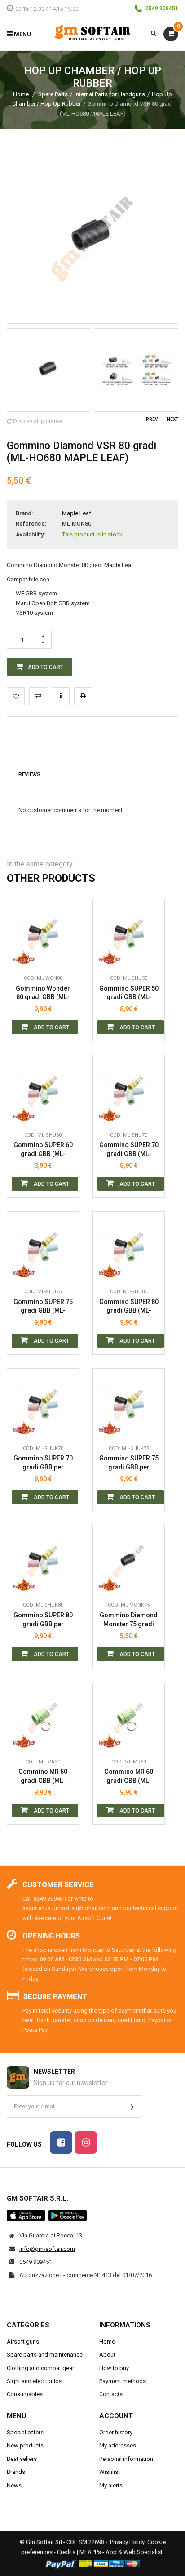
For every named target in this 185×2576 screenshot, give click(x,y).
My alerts (111, 2485)
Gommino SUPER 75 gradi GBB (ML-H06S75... (43, 1306)
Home (21, 94)
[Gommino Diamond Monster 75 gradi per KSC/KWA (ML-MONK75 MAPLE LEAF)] (129, 1561)
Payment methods (123, 2381)
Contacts (111, 2394)
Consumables (25, 2394)
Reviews (29, 774)
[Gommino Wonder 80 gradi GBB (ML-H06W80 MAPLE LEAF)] (43, 934)
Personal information (126, 2459)
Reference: (31, 524)
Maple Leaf (77, 513)
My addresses (118, 2445)
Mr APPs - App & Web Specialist (121, 2552)
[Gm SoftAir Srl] (92, 33)
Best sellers (22, 2459)
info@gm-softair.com (47, 2249)
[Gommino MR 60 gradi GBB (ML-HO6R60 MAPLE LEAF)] (129, 1718)
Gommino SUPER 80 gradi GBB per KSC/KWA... (43, 1620)
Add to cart (51, 1027)
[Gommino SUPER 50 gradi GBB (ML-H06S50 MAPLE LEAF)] (129, 934)
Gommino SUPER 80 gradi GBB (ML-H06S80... (129, 1306)
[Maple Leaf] (24, 956)
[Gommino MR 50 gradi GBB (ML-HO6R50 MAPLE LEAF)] (43, 1718)
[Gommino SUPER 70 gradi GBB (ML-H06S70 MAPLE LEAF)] (129, 1091)
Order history (116, 2432)
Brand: (24, 513)
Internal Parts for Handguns (110, 94)
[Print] (83, 696)
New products (25, 2445)
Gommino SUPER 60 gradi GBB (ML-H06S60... (43, 1150)
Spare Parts (53, 94)
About (107, 2355)
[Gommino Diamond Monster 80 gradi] (48, 370)
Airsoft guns (23, 2342)
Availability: (30, 534)
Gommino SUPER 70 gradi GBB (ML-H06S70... (129, 1150)
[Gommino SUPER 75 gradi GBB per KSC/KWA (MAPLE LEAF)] (129, 1404)
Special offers (25, 2432)
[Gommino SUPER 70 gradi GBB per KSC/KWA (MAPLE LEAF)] (43, 1404)
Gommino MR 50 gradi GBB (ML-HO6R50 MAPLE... (43, 1776)
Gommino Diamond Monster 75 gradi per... (129, 1620)
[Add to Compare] (38, 696)
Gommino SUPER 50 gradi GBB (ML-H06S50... (129, 993)
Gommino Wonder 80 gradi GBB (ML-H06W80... (43, 993)
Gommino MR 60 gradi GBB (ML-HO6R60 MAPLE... (129, 1776)
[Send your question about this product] (61, 696)
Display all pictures (37, 421)
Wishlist (110, 2472)
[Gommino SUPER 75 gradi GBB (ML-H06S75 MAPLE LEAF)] (43, 1248)
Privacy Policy (127, 2542)
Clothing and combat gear (40, 2368)
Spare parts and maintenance (45, 2355)
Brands (16, 2472)
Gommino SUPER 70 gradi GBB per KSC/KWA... (43, 1463)
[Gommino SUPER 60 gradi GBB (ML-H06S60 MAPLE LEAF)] (43, 1091)
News (14, 2485)
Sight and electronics (34, 2381)
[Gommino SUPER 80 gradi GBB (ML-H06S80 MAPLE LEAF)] (129, 1248)
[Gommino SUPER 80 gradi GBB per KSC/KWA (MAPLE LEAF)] (43, 1561)
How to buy (114, 2368)
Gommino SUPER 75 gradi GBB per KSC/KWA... (129, 1463)
